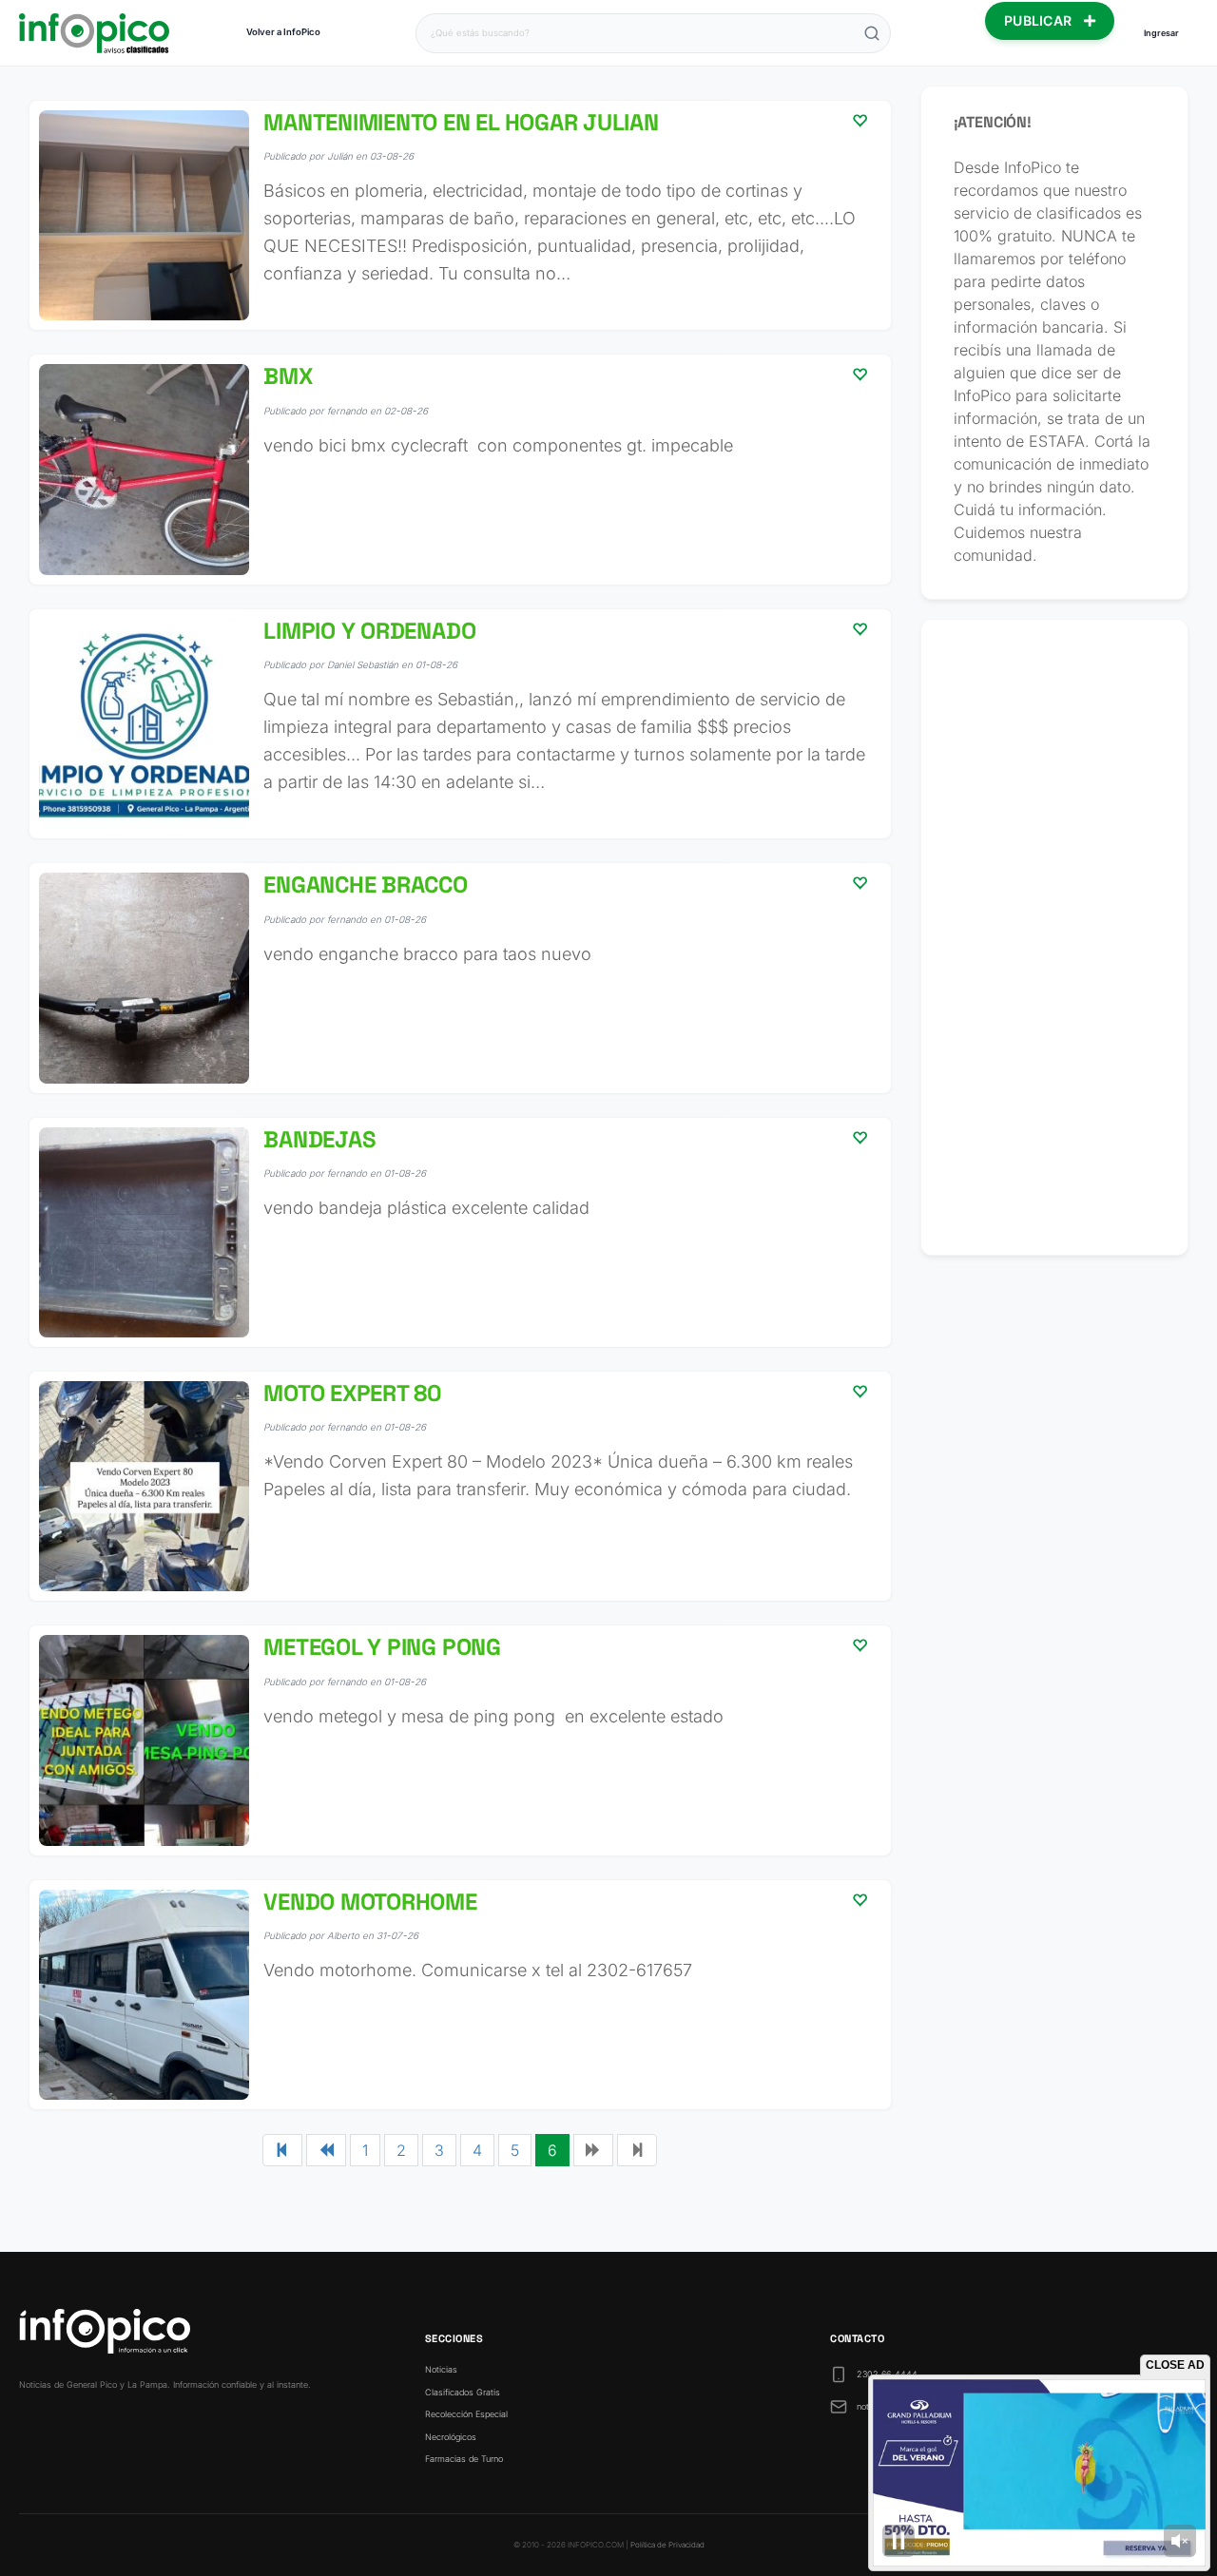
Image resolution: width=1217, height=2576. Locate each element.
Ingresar (1161, 33)
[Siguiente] (593, 2150)
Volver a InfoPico (283, 32)
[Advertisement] (1055, 937)
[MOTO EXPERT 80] (460, 1486)
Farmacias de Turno (464, 2459)
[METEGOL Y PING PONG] (460, 1740)
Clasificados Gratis (463, 2392)
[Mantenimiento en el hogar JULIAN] (460, 215)
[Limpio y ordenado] (460, 724)
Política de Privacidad (667, 2545)
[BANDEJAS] (460, 1232)
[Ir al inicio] (94, 33)
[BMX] (460, 469)
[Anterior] (326, 2150)
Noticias (441, 2369)
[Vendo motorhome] (460, 1995)
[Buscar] (872, 33)
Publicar (1040, 20)
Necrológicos (451, 2437)
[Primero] (282, 2150)
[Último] (637, 2150)
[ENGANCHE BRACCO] (460, 978)
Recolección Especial (466, 2414)
